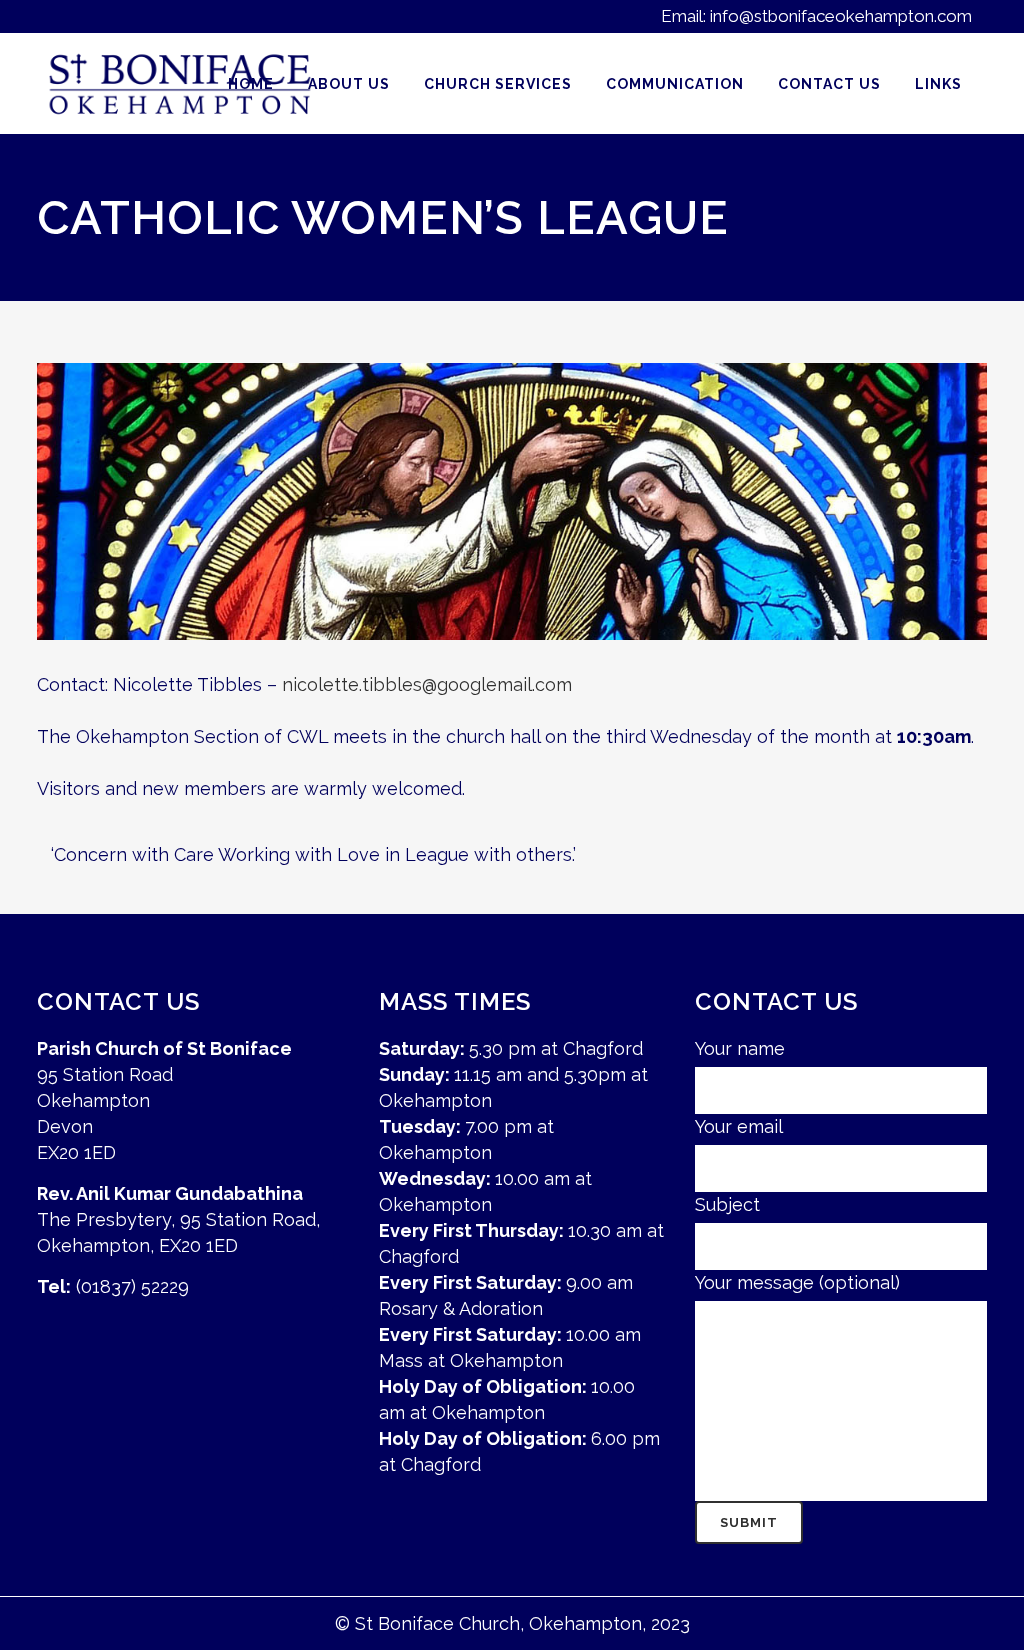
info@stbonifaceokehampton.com (841, 16)
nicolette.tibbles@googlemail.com (427, 684)
